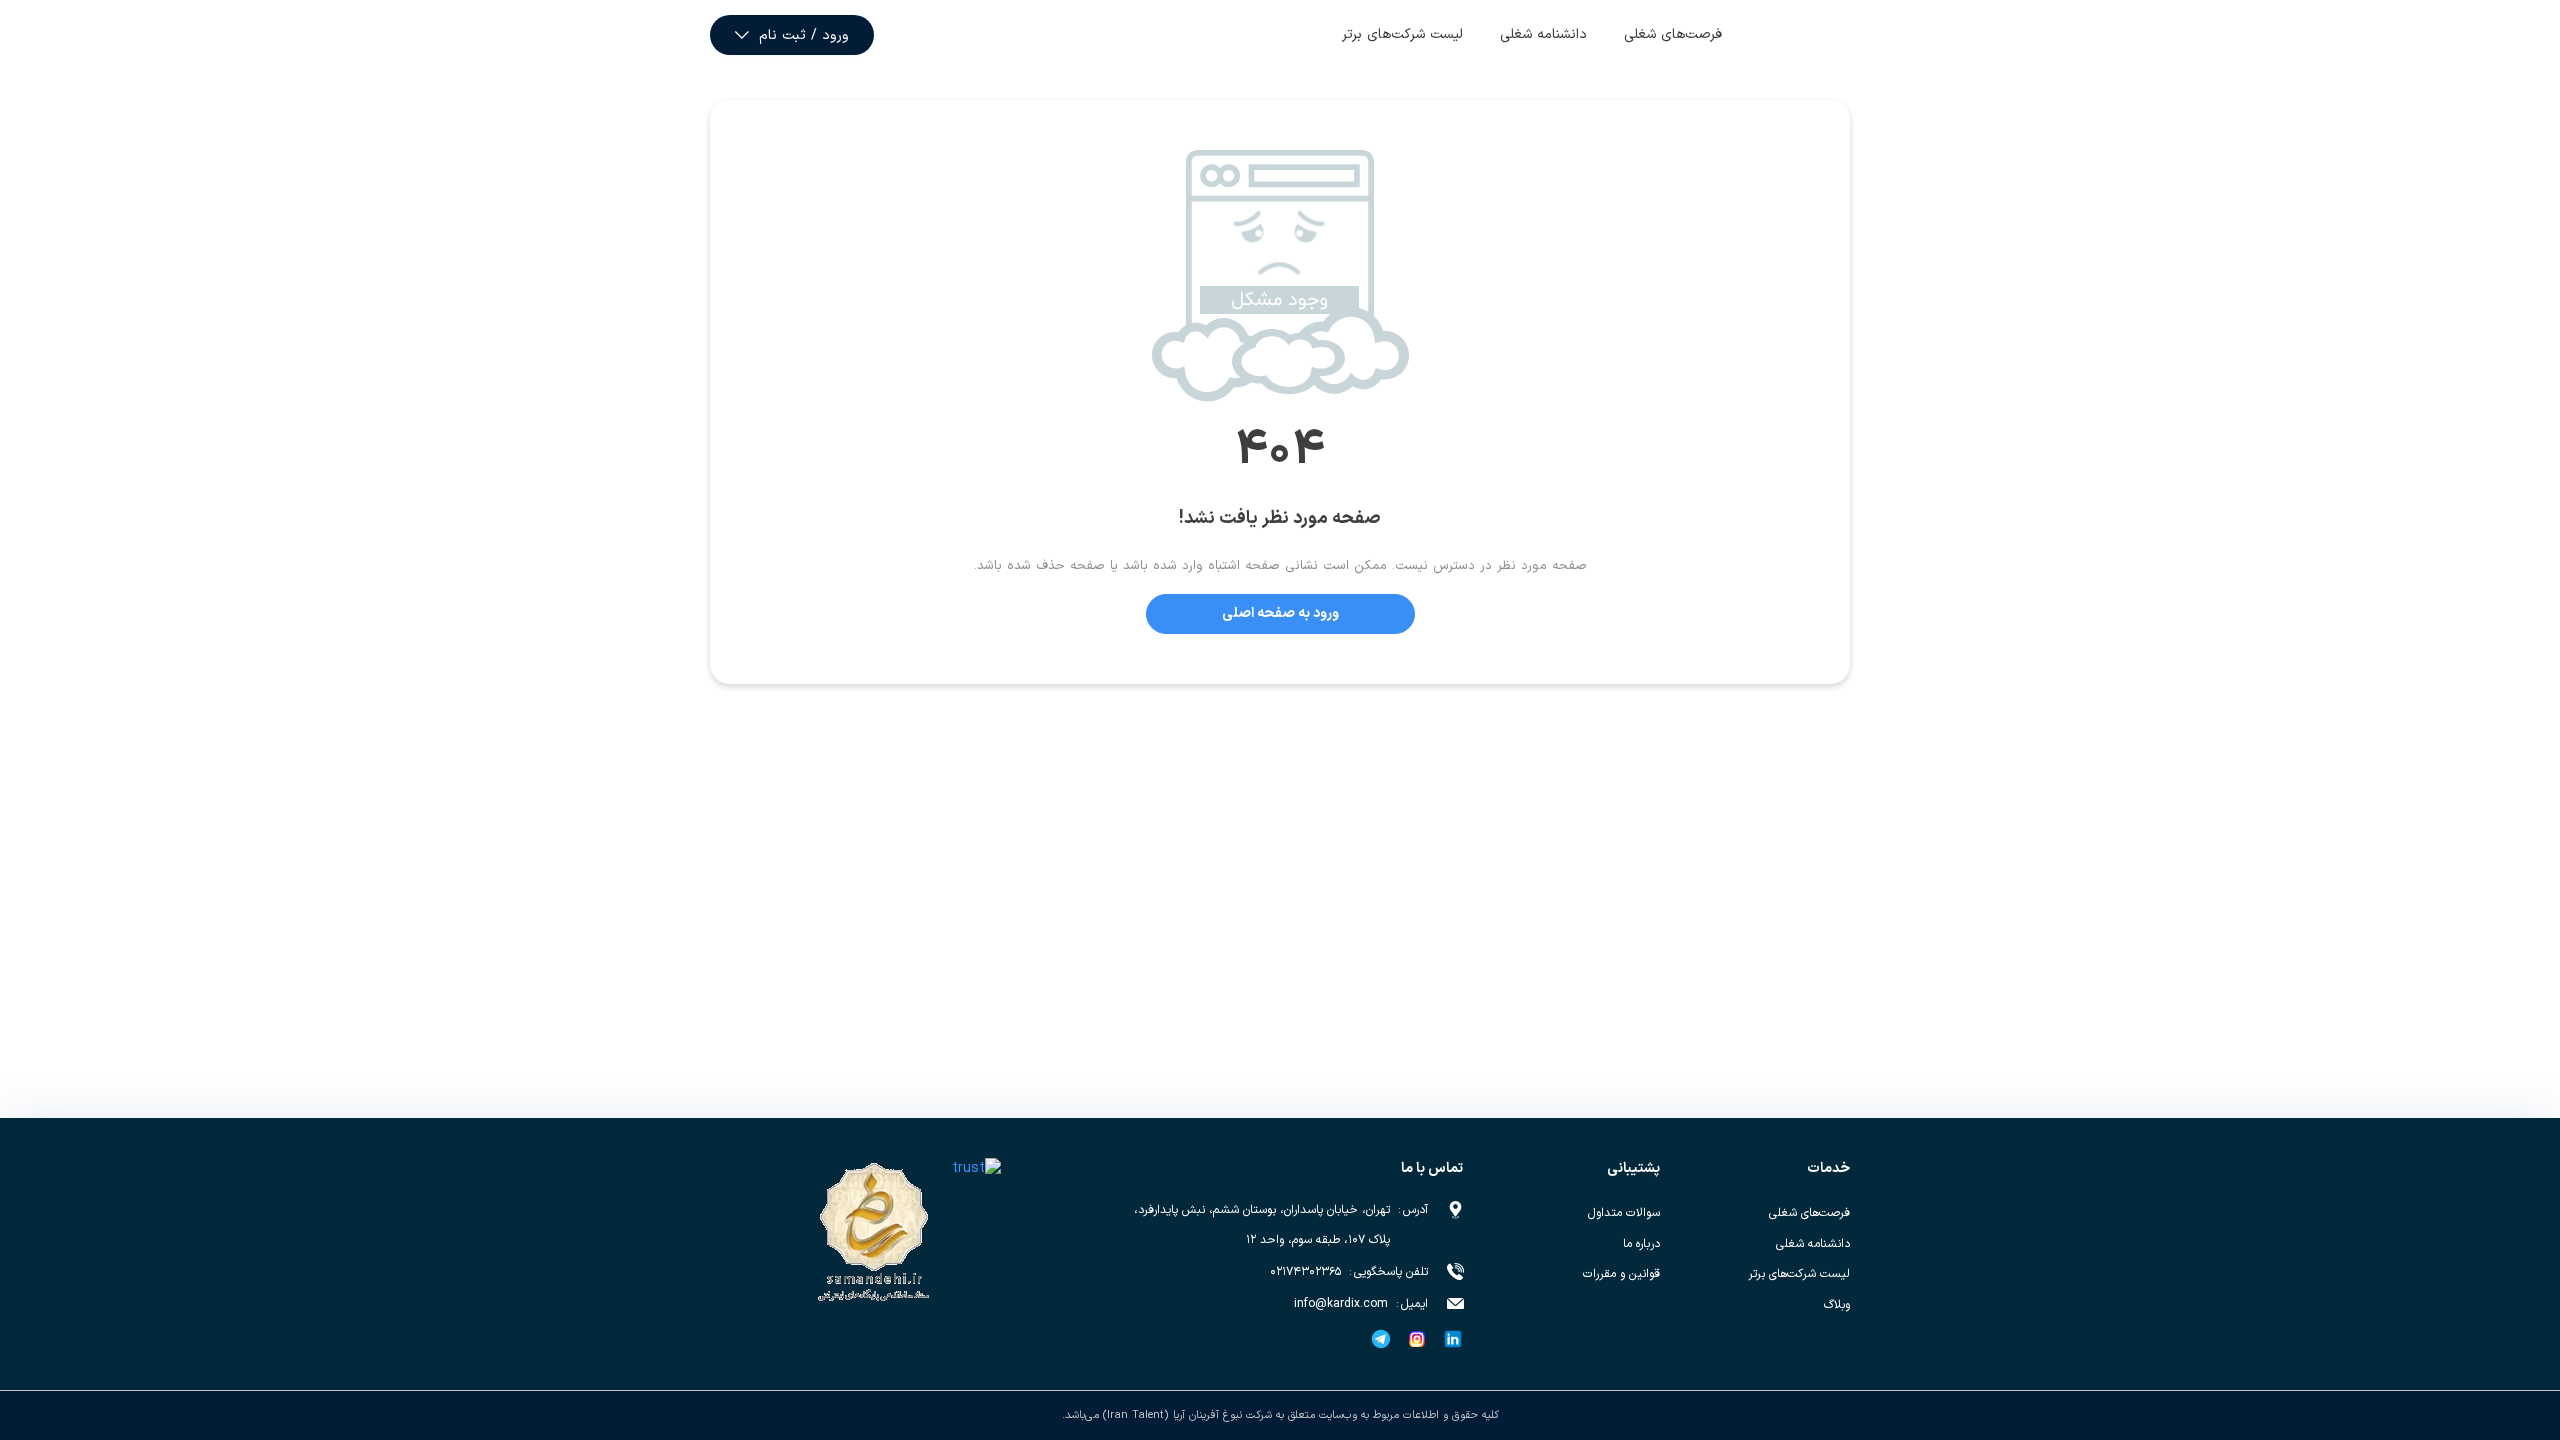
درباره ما (1641, 1244)
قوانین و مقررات (1621, 1274)
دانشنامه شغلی (1543, 34)
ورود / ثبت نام (804, 35)
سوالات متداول (1624, 1213)
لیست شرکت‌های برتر (1402, 34)
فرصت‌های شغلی (1673, 34)
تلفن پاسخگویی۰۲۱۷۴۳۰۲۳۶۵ (1349, 1272)
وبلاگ (1837, 1305)
